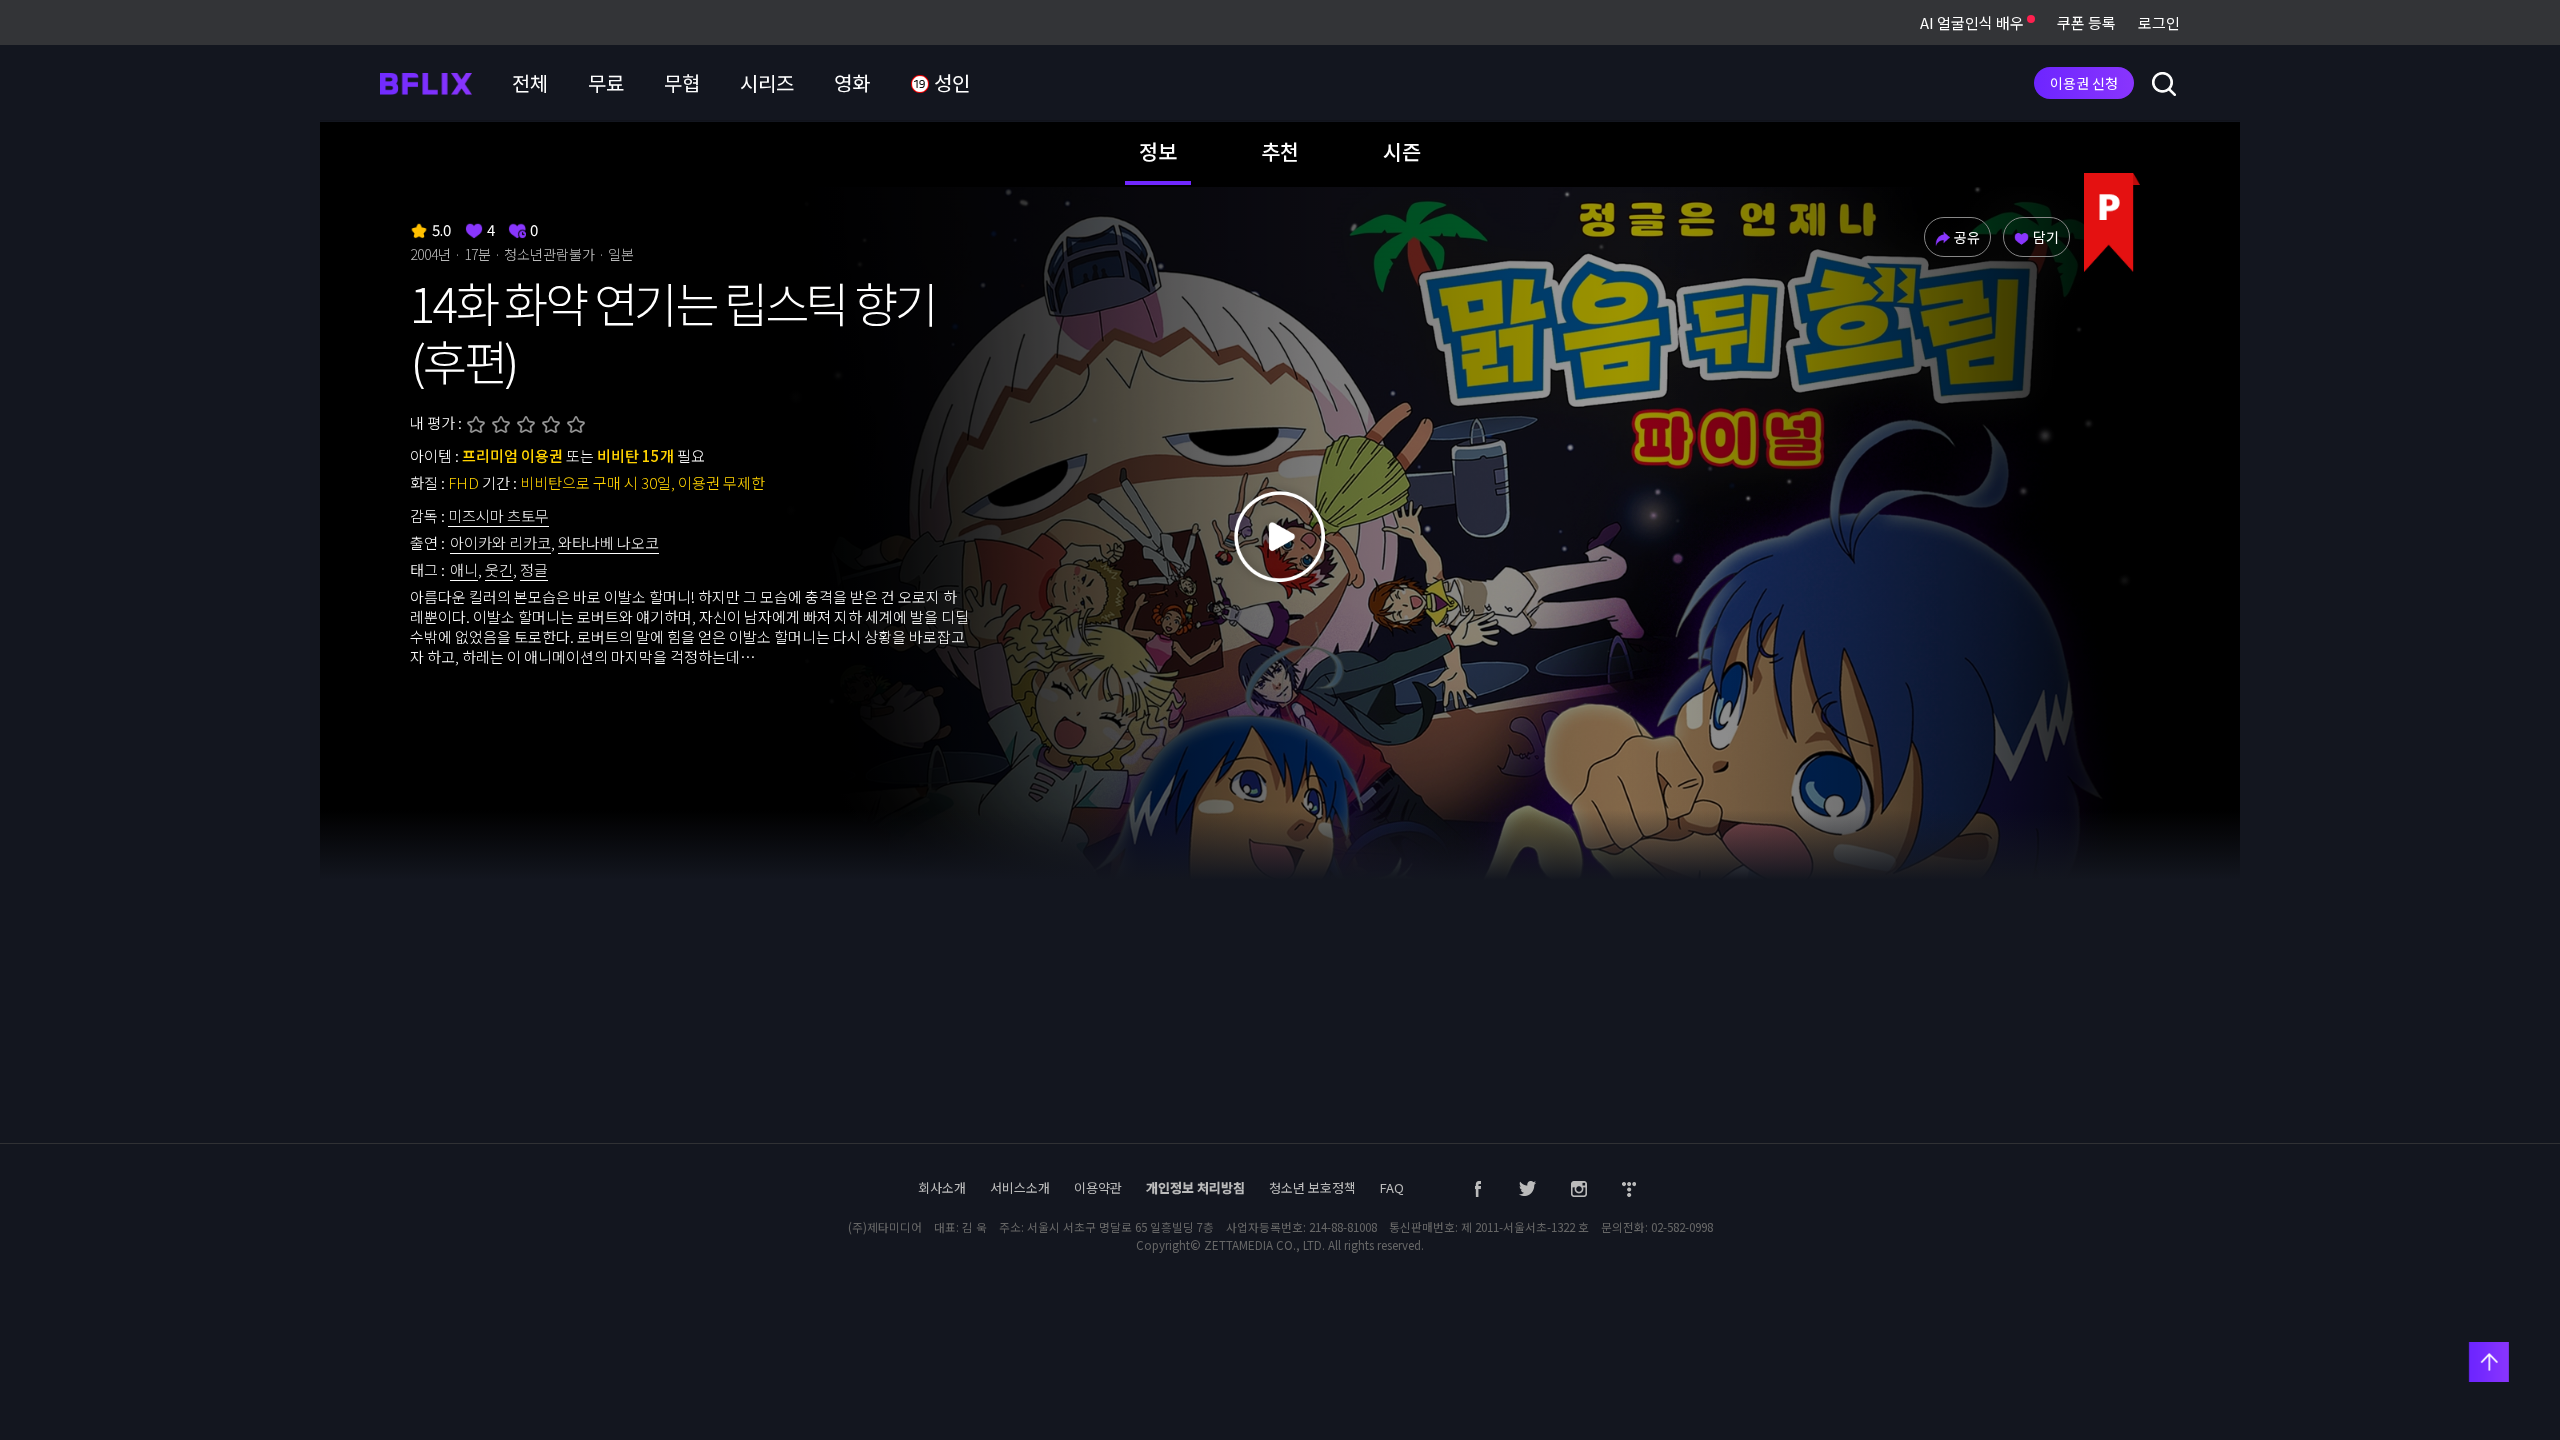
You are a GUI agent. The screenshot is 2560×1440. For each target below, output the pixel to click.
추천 (1280, 151)
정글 (534, 569)
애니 (464, 569)
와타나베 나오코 (608, 542)
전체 (530, 82)
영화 (852, 82)
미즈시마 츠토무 (498, 515)
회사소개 (942, 1187)
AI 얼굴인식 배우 (1973, 22)
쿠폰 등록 (2086, 22)
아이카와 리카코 (500, 542)
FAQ (1392, 1187)
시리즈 (767, 82)
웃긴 (499, 569)
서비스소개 (1020, 1187)
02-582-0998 (1682, 1227)
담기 (2046, 237)
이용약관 (1098, 1187)
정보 (1158, 151)
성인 (950, 82)
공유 (1967, 237)
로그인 (2159, 22)
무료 (606, 82)
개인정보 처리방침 (1195, 1187)
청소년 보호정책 (1312, 1187)
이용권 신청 (2084, 83)
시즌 (1402, 151)
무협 (682, 82)
